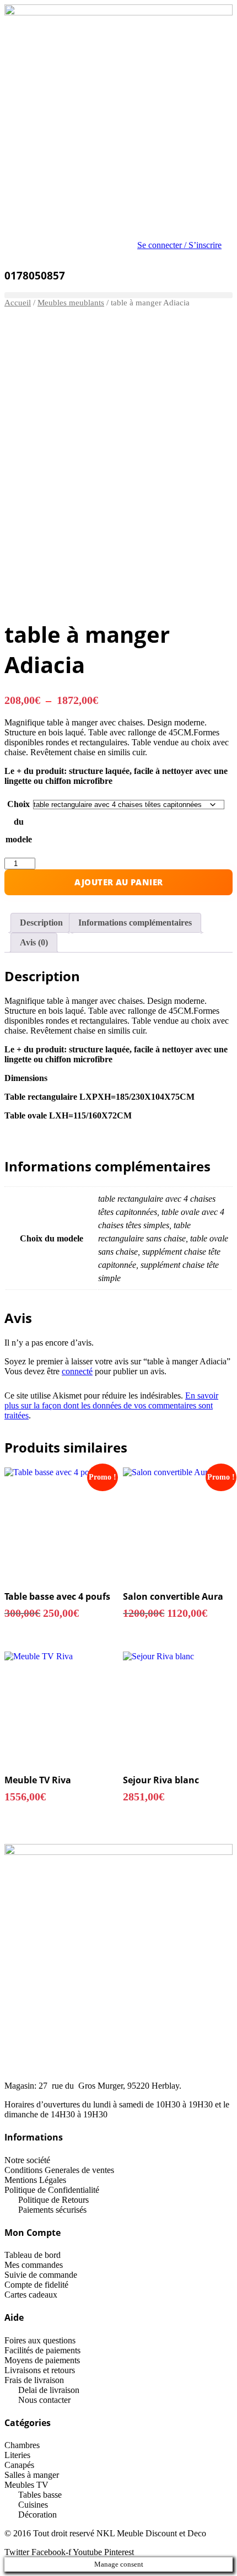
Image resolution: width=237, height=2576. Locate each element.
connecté (77, 1371)
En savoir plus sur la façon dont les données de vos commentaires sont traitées (111, 1405)
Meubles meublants (71, 303)
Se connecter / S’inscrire (179, 245)
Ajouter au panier (119, 882)
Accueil (18, 303)
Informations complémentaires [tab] (135, 923)
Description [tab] (41, 923)
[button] (118, 295)
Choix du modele (19, 822)
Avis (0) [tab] (34, 942)
